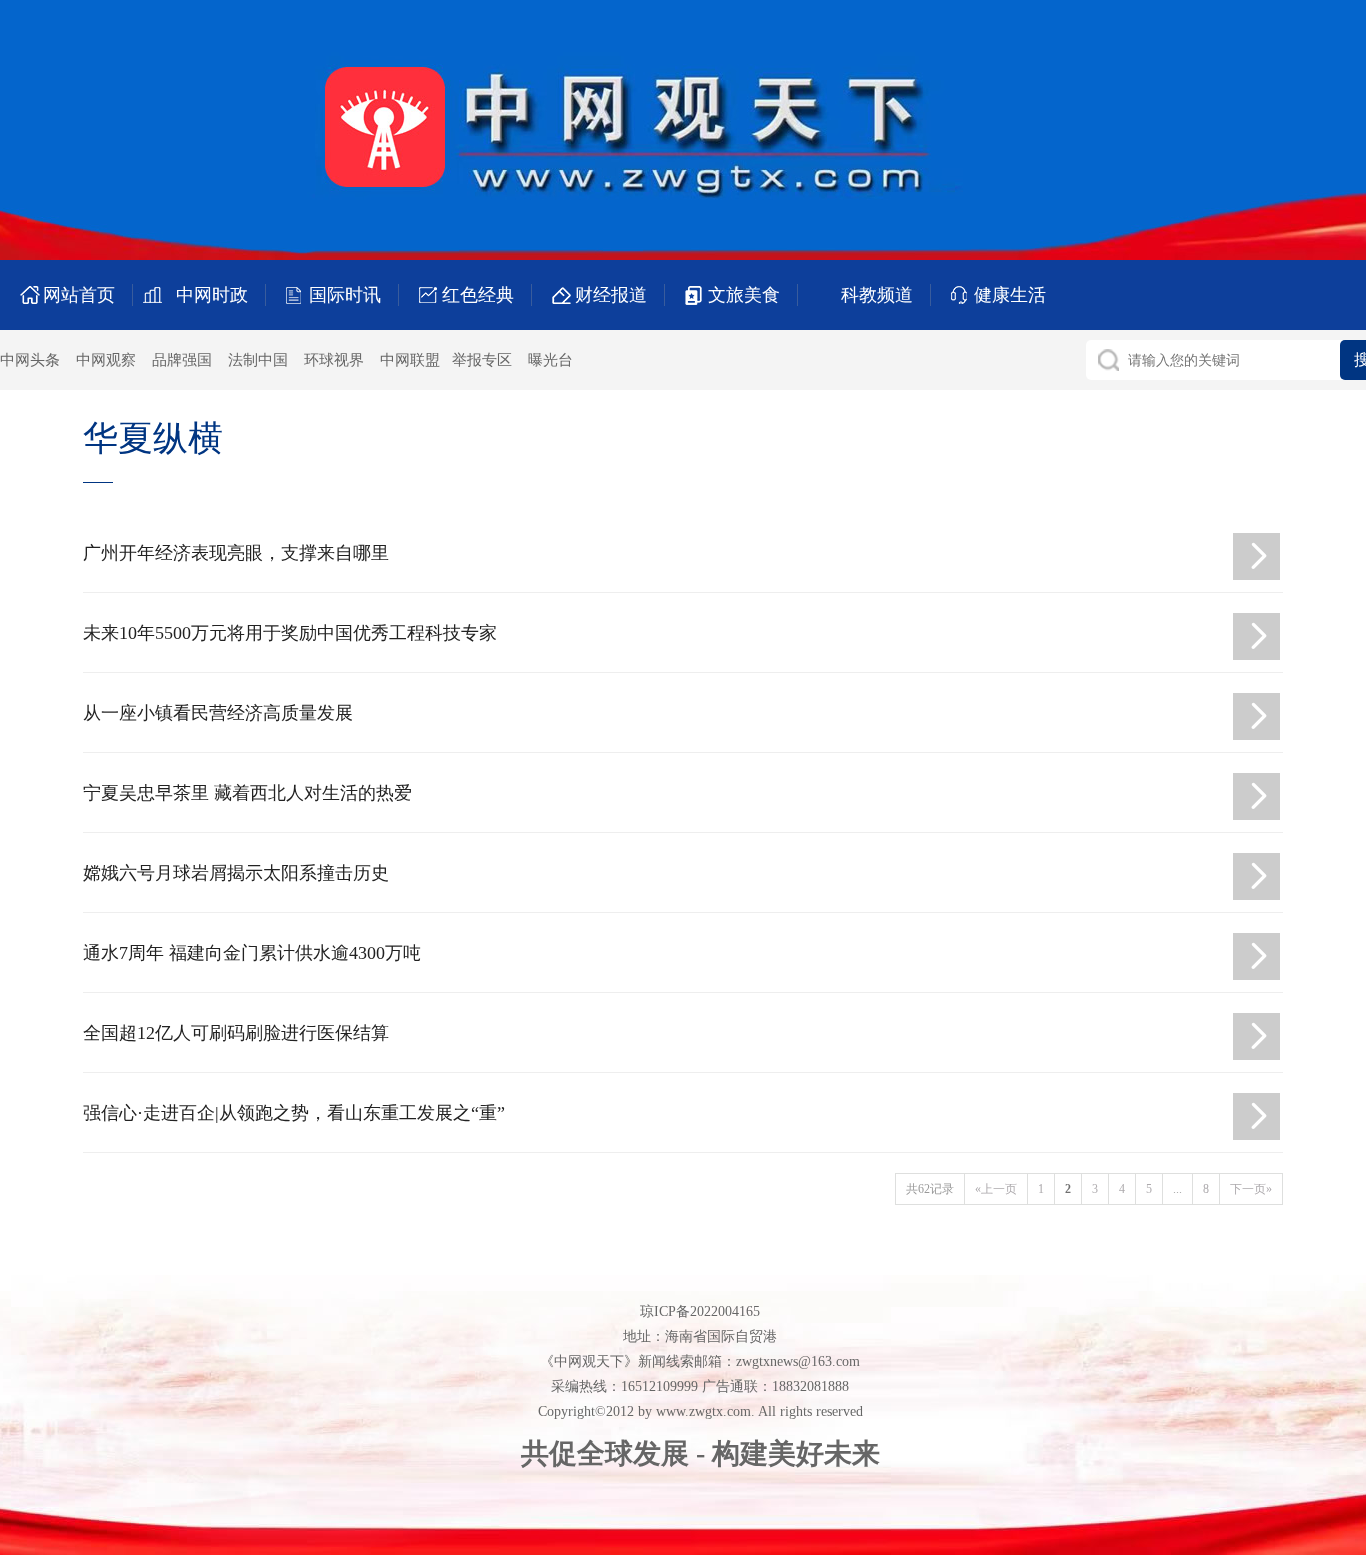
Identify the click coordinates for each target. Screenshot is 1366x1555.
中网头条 (30, 360)
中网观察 (106, 360)
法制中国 (258, 360)
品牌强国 (182, 360)
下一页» (1251, 1189)
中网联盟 (410, 360)
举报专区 (482, 360)
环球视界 (334, 360)
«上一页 (996, 1189)
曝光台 (550, 360)
